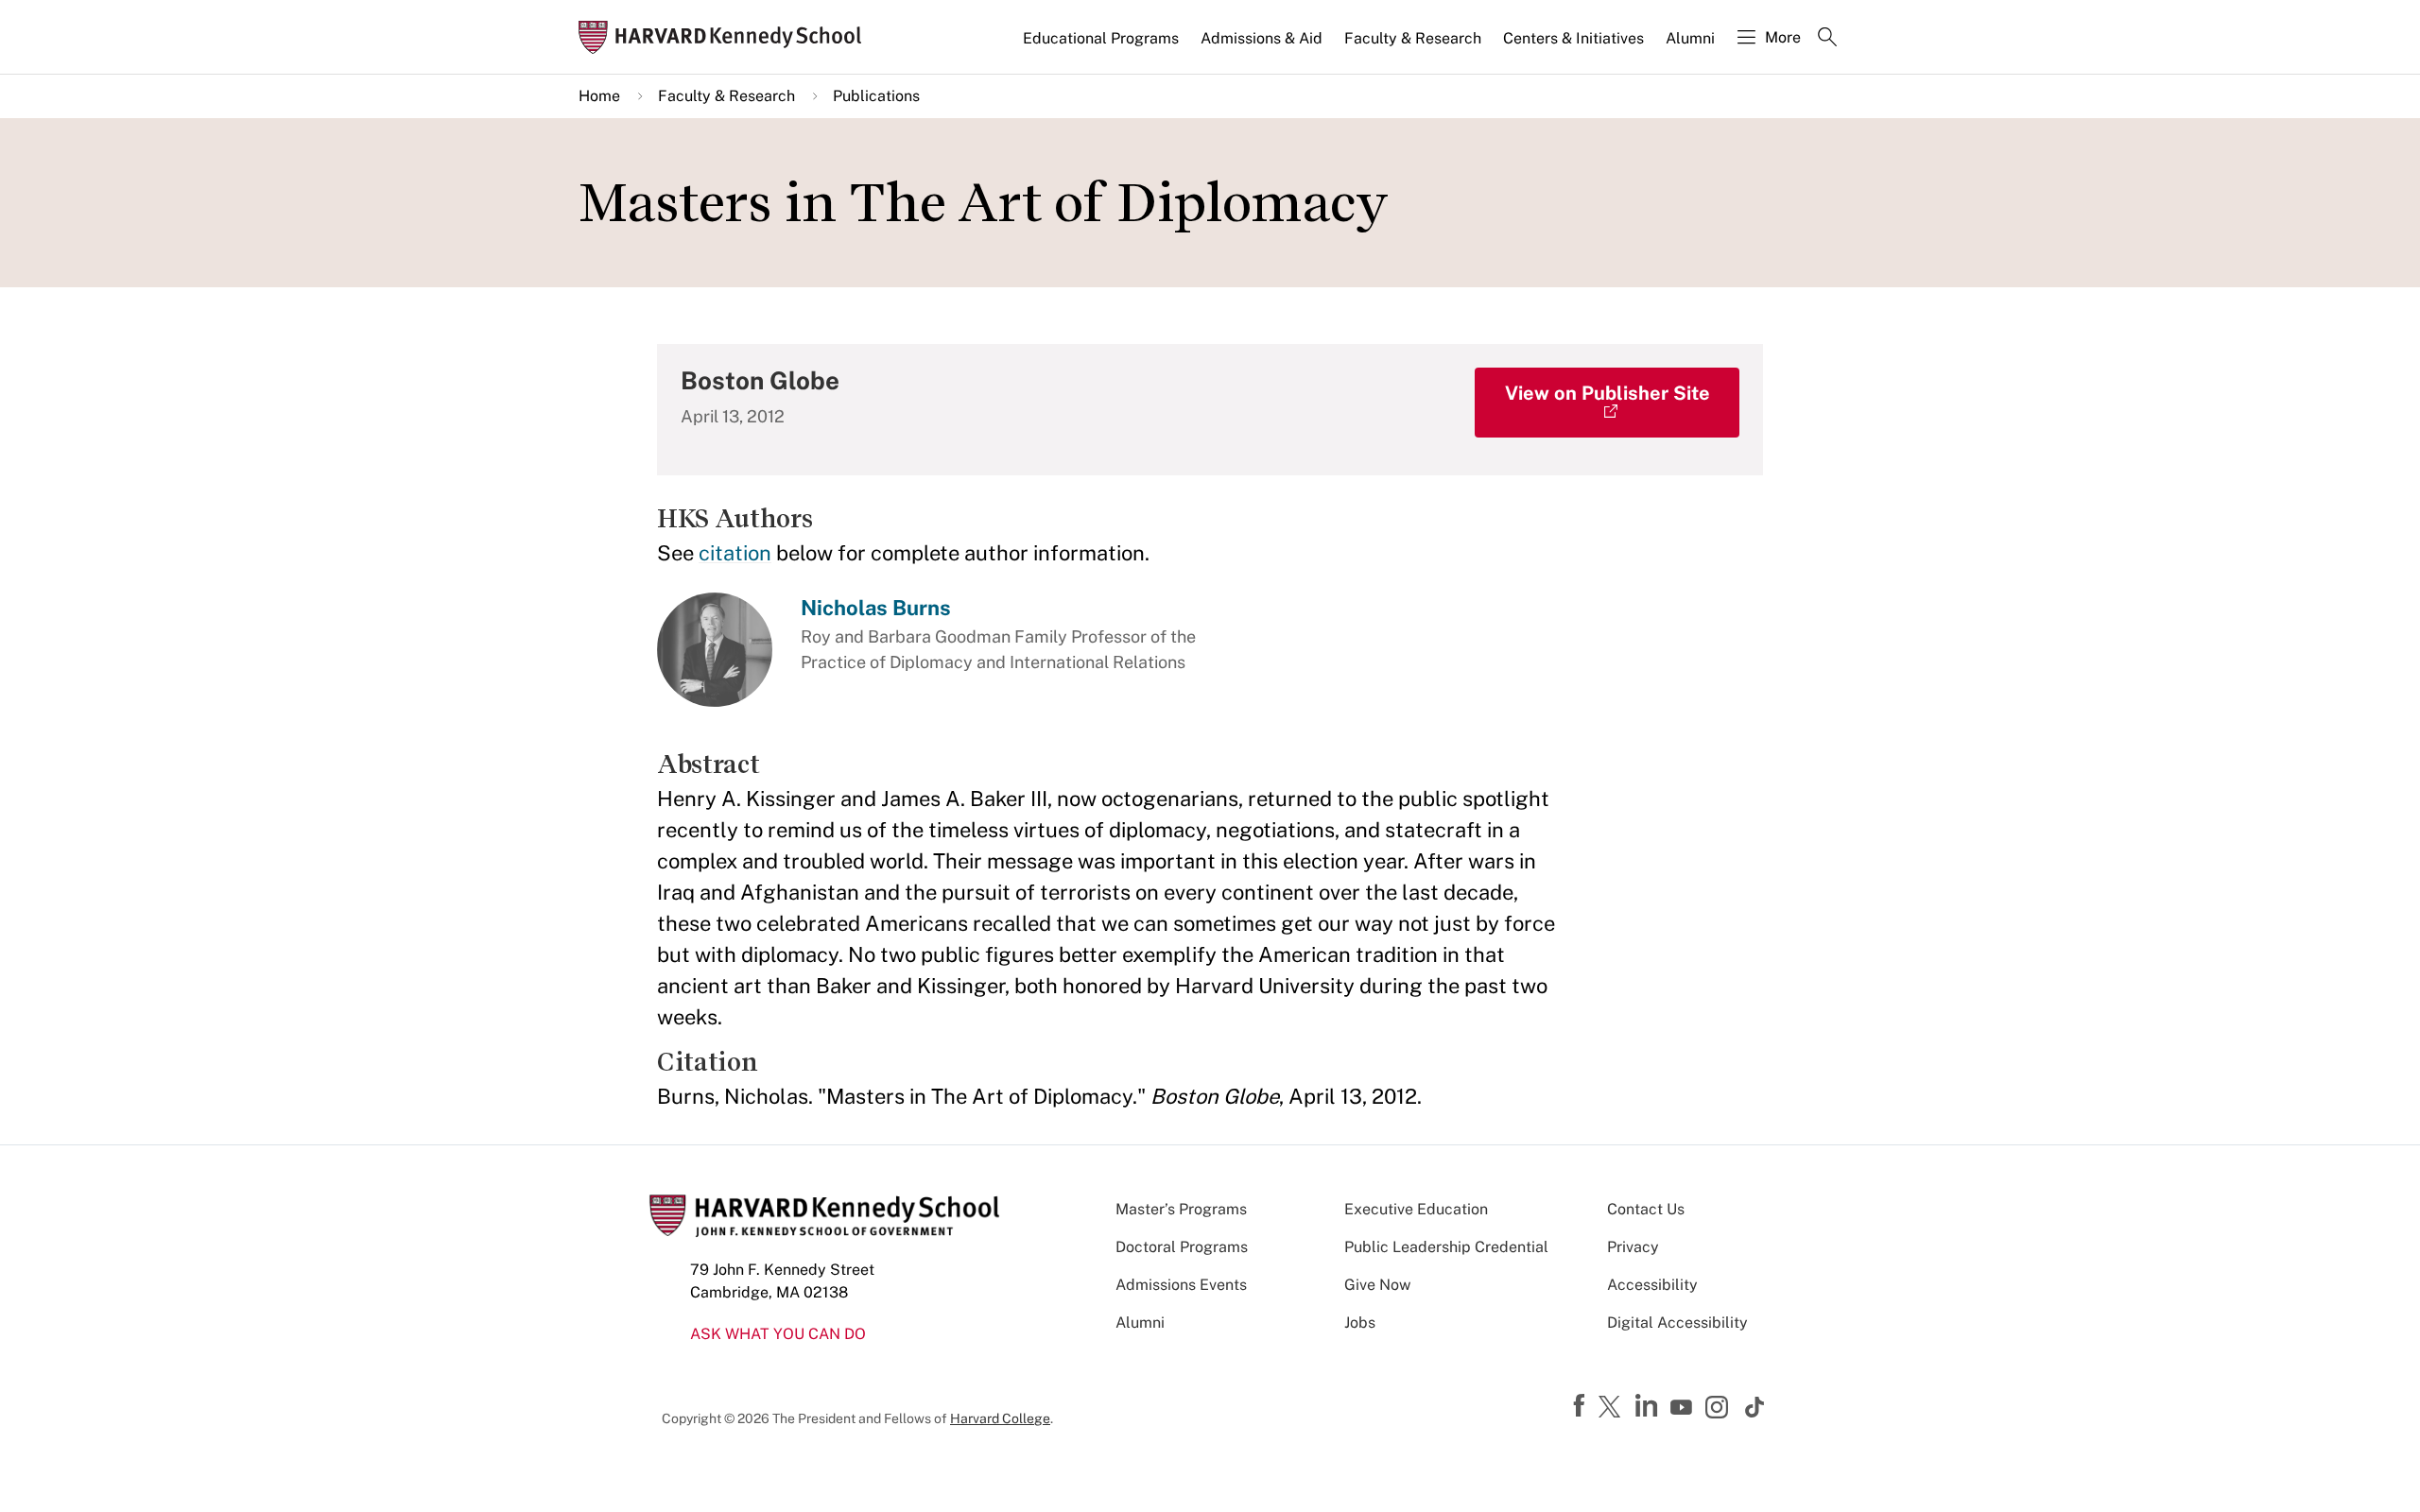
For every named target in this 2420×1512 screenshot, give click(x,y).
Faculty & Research (1413, 38)
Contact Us (1646, 1209)
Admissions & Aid (1262, 38)
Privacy (1633, 1247)
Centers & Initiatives (1573, 38)
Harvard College (1000, 1418)
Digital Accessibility (1677, 1323)
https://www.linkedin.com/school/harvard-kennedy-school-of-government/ (1649, 1406)
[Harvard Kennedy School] (726, 37)
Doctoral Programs (1182, 1247)
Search (1827, 39)
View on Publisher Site (1608, 393)
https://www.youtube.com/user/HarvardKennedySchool (1684, 1408)
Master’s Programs (1181, 1209)
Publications (876, 96)
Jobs (1360, 1323)
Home (599, 96)
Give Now (1377, 1285)
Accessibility (1652, 1285)
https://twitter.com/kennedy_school (1613, 1408)
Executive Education (1416, 1209)
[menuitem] (1102, 46)
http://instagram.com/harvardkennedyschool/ (1720, 1409)
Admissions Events (1181, 1285)
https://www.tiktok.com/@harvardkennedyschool (1755, 1407)
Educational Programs (1101, 38)
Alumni (1690, 38)
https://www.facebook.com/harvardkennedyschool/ (1582, 1406)
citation (735, 553)
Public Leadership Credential (1446, 1247)
